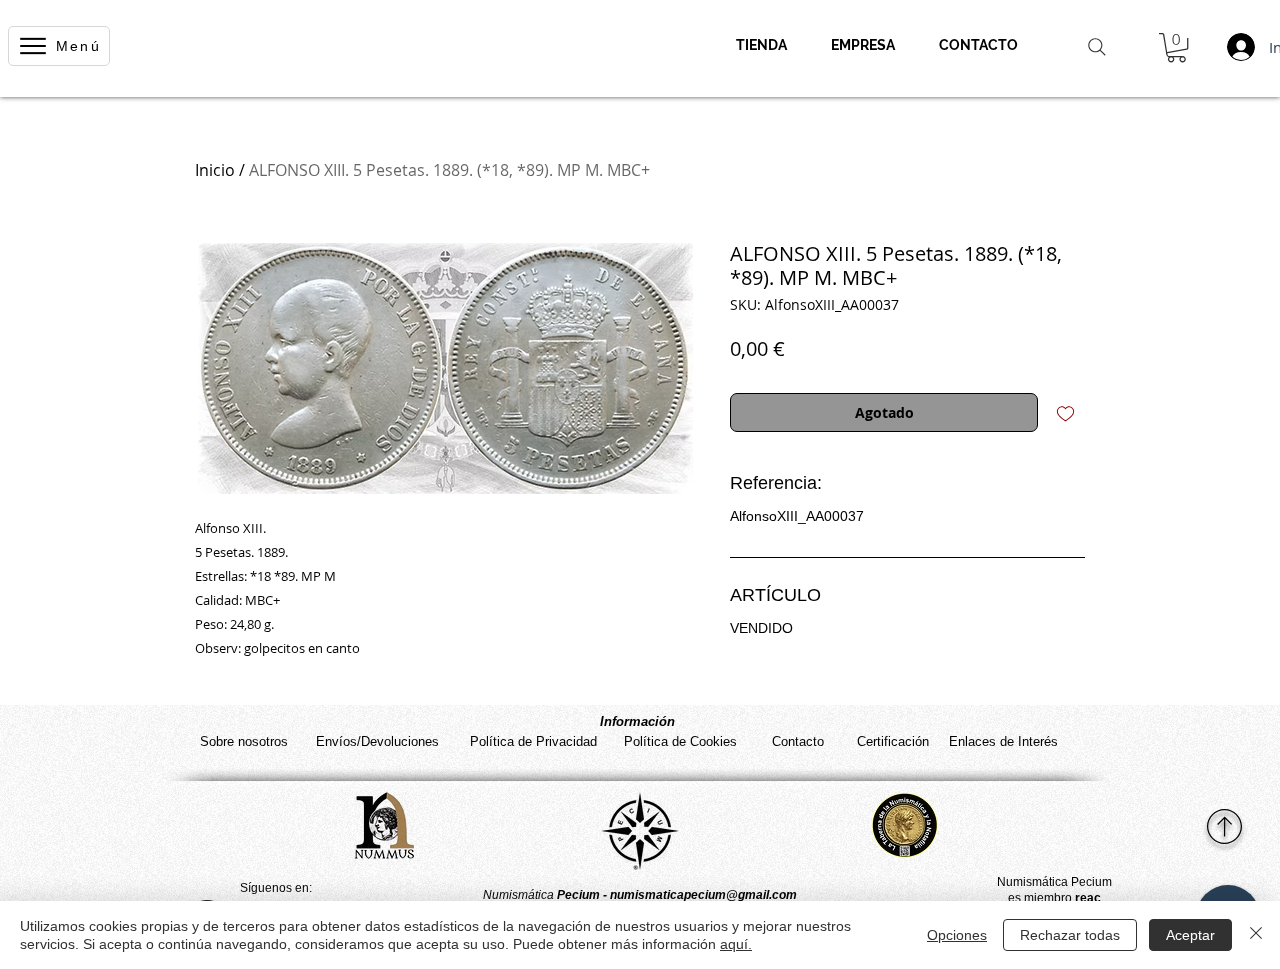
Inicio (215, 170)
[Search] (1097, 47)
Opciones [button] (957, 935)
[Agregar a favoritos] (1065, 412)
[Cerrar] (1256, 935)
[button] (1176, 47)
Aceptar (1190, 935)
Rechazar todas (1070, 935)
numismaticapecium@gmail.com (703, 895)
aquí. (736, 944)
